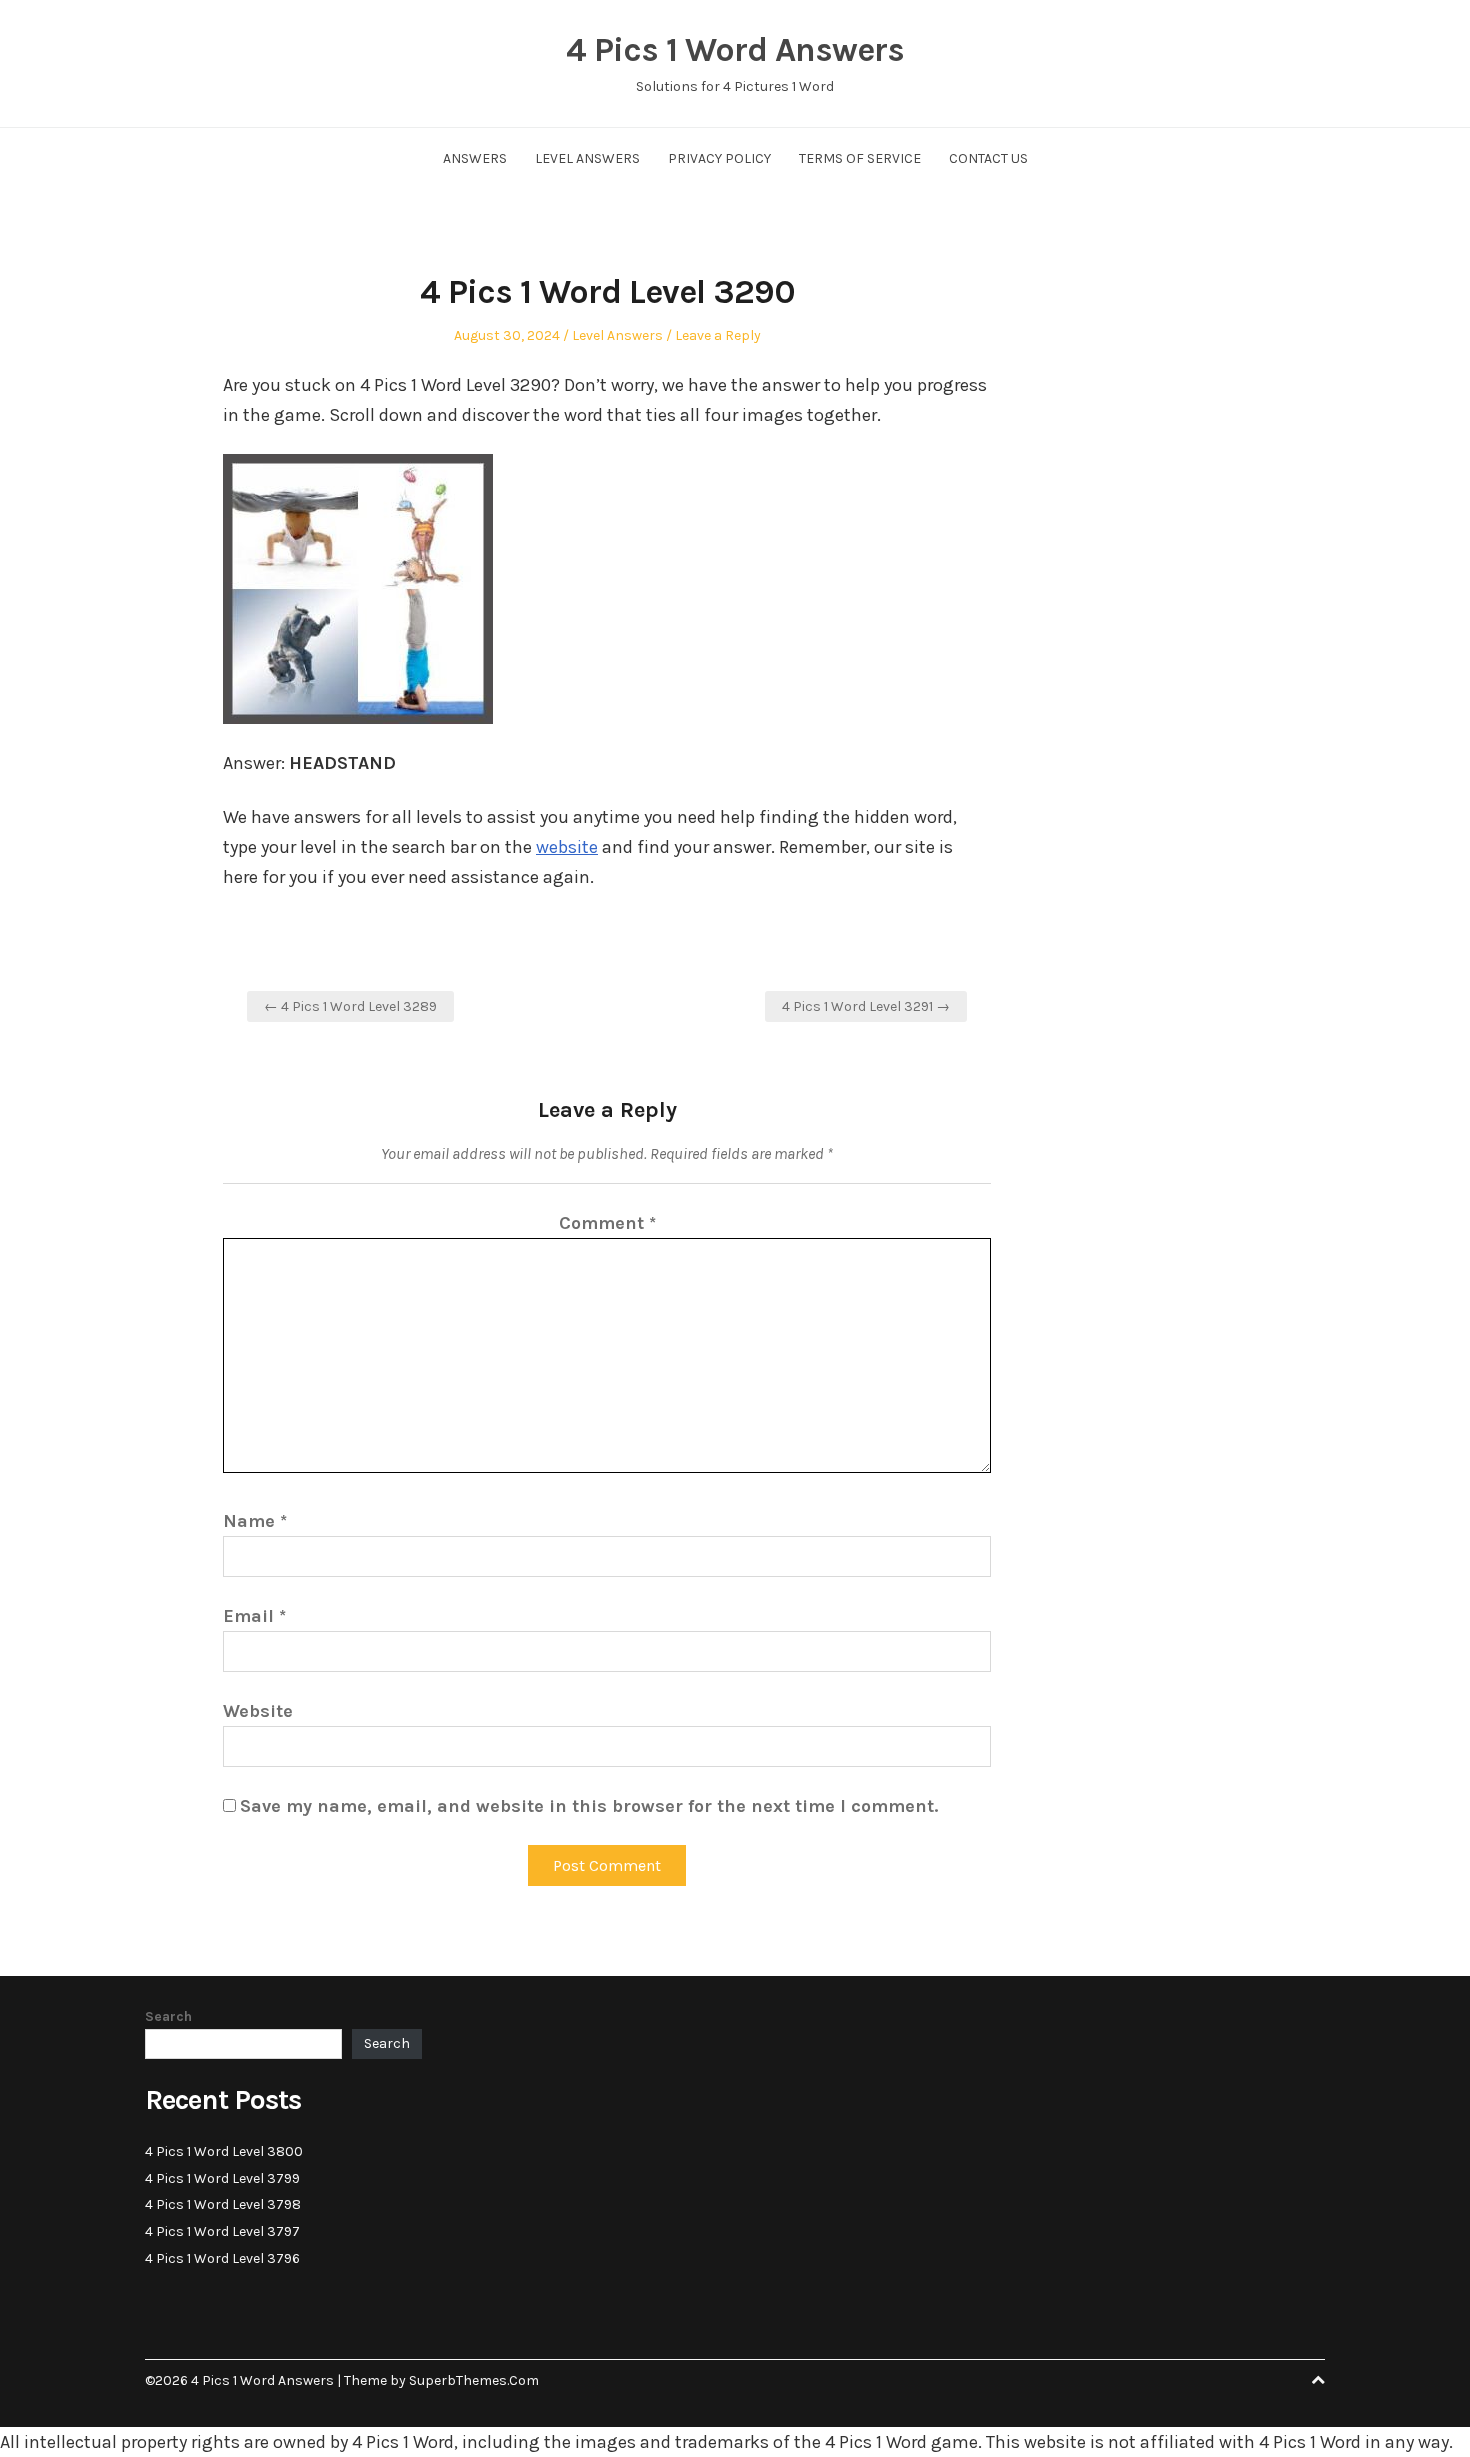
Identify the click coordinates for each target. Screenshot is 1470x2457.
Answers (475, 158)
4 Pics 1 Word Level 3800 (224, 2151)
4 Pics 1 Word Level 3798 (223, 2204)
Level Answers (587, 158)
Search (168, 2016)
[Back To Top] (1318, 2380)
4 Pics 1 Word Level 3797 (222, 2231)
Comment (607, 1223)
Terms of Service (860, 158)
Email (254, 1616)
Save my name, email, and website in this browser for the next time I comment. (589, 1806)
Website (258, 1711)
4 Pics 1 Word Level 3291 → (866, 1006)
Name (255, 1521)
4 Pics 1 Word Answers (735, 50)
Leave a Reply (718, 335)
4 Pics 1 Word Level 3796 (222, 2258)
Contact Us (988, 158)
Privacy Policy (719, 158)
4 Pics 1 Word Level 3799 (222, 2178)
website (567, 847)
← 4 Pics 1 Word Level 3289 (350, 1006)
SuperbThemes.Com (474, 2380)
